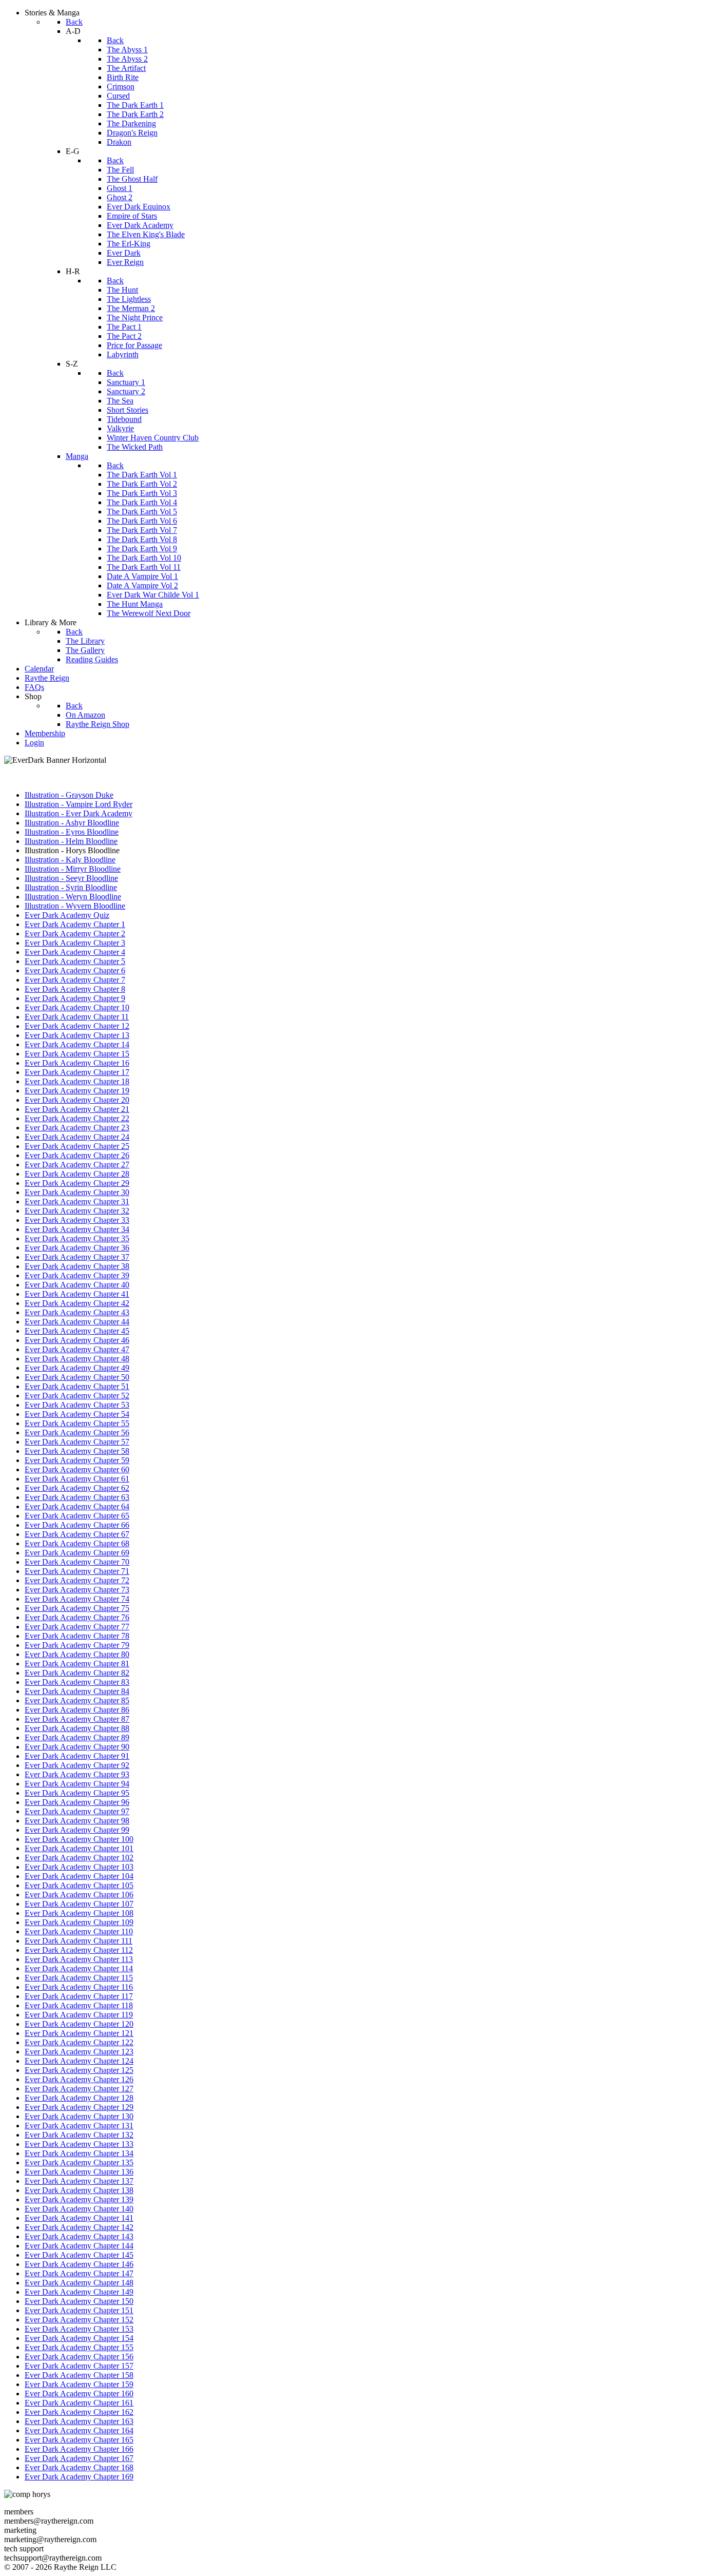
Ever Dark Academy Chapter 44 (77, 1322)
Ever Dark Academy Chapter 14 (77, 1044)
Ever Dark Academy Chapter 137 (79, 2181)
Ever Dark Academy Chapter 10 (77, 1007)
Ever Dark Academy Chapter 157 (79, 2366)
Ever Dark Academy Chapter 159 (79, 2384)
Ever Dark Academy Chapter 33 (77, 1220)
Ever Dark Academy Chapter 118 (79, 2005)
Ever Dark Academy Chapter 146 (79, 2264)
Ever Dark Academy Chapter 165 (79, 2440)
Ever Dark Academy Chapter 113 (79, 1959)
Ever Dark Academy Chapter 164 (79, 2430)
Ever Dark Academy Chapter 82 (77, 1673)
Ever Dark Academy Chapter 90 (77, 1747)
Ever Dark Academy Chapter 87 (77, 1719)
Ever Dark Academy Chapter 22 (77, 1118)
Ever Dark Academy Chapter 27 (77, 1165)
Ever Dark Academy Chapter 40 (77, 1285)
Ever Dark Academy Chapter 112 (79, 1950)
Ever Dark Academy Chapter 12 (77, 1026)
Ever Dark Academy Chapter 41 (77, 1294)
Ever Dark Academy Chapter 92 (77, 1765)
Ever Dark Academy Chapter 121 (79, 2033)
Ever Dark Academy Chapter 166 (79, 2449)
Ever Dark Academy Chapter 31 (77, 1202)
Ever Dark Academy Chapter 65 (77, 1516)
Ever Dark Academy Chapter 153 (79, 2329)
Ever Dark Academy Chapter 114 (79, 1968)
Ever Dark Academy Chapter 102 (79, 1858)
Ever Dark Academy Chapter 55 (77, 1423)
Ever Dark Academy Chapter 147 (79, 2273)
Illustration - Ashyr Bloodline (72, 823)
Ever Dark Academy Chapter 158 (79, 2375)
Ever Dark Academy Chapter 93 (77, 1774)
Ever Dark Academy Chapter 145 (79, 2255)
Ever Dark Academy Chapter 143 (79, 2236)
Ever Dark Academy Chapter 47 (77, 1349)
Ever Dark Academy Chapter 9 (75, 998)
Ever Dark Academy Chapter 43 (77, 1312)
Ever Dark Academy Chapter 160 (79, 2394)
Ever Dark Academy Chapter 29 (77, 1183)
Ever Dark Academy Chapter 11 (77, 1017)
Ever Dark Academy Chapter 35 (77, 1238)
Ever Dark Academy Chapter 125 (79, 2070)
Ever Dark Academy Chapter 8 (75, 989)
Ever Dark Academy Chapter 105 (79, 1885)
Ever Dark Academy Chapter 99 (77, 1830)
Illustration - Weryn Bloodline (73, 897)
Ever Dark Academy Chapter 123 (79, 2052)
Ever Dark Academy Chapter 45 (77, 1331)
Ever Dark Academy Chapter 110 (79, 1931)
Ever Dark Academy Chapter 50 (77, 1377)
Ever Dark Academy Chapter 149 (79, 2292)
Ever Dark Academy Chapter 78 (77, 1636)
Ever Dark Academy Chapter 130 (79, 2116)
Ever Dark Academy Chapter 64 (77, 1506)
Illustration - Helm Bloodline (71, 841)
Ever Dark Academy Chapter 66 (77, 1525)
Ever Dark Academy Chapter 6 (75, 970)
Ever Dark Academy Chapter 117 (79, 1996)
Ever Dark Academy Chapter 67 (77, 1534)
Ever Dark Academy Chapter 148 (79, 2283)
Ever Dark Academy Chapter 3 (75, 943)
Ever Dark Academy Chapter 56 (77, 1433)
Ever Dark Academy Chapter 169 (79, 2477)
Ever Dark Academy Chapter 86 (77, 1710)
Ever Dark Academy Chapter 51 (77, 1386)
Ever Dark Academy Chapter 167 (79, 2458)
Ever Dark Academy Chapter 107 (79, 1904)
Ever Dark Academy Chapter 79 (77, 1645)
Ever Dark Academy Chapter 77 (77, 1627)
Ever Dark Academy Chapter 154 (79, 2338)
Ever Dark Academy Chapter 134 (79, 2153)
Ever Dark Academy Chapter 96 (77, 1802)
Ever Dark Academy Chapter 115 (79, 1978)
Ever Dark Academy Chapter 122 (79, 2042)
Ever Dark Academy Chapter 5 (75, 961)
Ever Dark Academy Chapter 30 (77, 1192)
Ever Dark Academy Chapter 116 (79, 1987)
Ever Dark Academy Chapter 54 (77, 1414)
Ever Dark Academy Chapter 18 (77, 1081)
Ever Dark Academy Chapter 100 (79, 1839)
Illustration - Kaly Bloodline (70, 860)
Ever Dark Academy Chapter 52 (77, 1396)
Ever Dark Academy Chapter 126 (79, 2079)
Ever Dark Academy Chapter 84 (77, 1691)
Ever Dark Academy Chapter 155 (79, 2347)
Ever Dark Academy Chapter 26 (77, 1155)
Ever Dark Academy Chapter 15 (77, 1054)
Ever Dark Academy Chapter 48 (77, 1359)
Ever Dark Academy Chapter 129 (79, 2107)
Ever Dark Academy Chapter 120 (79, 2024)
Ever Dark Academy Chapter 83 (77, 1682)
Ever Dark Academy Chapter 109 (79, 1922)
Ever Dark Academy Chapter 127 (79, 2089)
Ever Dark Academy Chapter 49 (77, 1368)
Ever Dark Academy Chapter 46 (77, 1340)
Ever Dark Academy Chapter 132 (79, 2135)
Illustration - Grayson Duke (69, 795)
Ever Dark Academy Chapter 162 (79, 2412)
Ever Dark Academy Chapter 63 (77, 1497)
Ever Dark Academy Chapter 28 (77, 1174)
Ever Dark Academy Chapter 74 (77, 1599)
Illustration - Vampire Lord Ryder (79, 804)
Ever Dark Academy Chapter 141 (79, 2218)
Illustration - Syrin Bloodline (71, 887)
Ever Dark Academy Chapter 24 (77, 1137)
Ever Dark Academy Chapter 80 (77, 1654)
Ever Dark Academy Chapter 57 (77, 1442)
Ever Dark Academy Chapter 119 (79, 2015)
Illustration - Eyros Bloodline (72, 832)
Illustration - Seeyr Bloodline (71, 878)
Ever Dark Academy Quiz (67, 915)
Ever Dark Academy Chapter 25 (77, 1146)
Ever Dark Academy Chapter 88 (77, 1728)
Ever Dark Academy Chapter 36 (77, 1248)
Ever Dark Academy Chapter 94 (77, 1784)
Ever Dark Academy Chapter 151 (79, 2310)
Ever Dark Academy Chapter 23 (77, 1128)
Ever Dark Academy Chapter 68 (77, 1543)
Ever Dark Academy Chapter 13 (77, 1035)
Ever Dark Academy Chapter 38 (77, 1266)
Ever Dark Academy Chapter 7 (75, 980)
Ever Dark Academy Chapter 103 (79, 1867)
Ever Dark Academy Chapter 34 (77, 1229)
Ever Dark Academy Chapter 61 (77, 1479)
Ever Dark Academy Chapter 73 (77, 1590)
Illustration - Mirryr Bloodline (73, 869)
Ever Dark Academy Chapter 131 (79, 2126)
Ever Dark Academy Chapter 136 (79, 2172)
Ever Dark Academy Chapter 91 (77, 1756)
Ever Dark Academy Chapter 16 (77, 1063)
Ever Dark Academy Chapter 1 (75, 924)
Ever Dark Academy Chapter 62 (77, 1488)
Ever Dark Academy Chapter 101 (79, 1848)
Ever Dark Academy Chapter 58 (77, 1451)
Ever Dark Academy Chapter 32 (77, 1211)
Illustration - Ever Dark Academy (79, 813)
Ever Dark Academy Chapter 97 (77, 1811)
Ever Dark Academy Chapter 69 (77, 1553)
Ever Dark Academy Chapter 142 (79, 2227)
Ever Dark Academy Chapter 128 (79, 2098)
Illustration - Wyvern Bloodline (75, 906)
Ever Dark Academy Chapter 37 (77, 1257)
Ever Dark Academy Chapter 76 (77, 1617)
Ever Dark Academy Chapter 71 (77, 1571)
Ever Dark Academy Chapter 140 (79, 2209)
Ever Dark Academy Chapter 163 (79, 2421)
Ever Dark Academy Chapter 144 (79, 2246)
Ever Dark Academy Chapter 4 (75, 952)
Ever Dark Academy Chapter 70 (77, 1562)
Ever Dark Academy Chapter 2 (75, 934)
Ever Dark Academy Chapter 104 (79, 1876)
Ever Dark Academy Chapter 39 (77, 1275)
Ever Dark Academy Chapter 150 (79, 2301)
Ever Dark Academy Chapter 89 (77, 1737)
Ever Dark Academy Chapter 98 (77, 1821)
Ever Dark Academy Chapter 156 (79, 2357)
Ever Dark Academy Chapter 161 (79, 2403)
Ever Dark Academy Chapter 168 (79, 2467)
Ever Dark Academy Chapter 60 (77, 1469)
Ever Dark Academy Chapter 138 (79, 2190)
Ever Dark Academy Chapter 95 (77, 1793)
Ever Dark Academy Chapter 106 (79, 1895)
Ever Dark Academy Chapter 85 (77, 1700)
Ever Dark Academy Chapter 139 (79, 2199)
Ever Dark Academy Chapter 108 (79, 1913)
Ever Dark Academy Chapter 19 (77, 1091)
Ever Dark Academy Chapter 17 (77, 1072)
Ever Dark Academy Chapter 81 (77, 1664)
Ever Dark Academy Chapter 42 (77, 1303)
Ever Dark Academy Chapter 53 (77, 1405)
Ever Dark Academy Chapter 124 (79, 2061)
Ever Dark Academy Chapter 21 (77, 1109)
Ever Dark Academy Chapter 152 (79, 2320)
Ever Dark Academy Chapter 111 (79, 1941)
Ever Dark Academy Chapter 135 (79, 2162)
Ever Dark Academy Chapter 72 (77, 1580)
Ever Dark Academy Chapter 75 (77, 1608)
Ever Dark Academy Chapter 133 (79, 2144)
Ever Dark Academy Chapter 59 (77, 1460)
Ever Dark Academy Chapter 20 (77, 1100)
